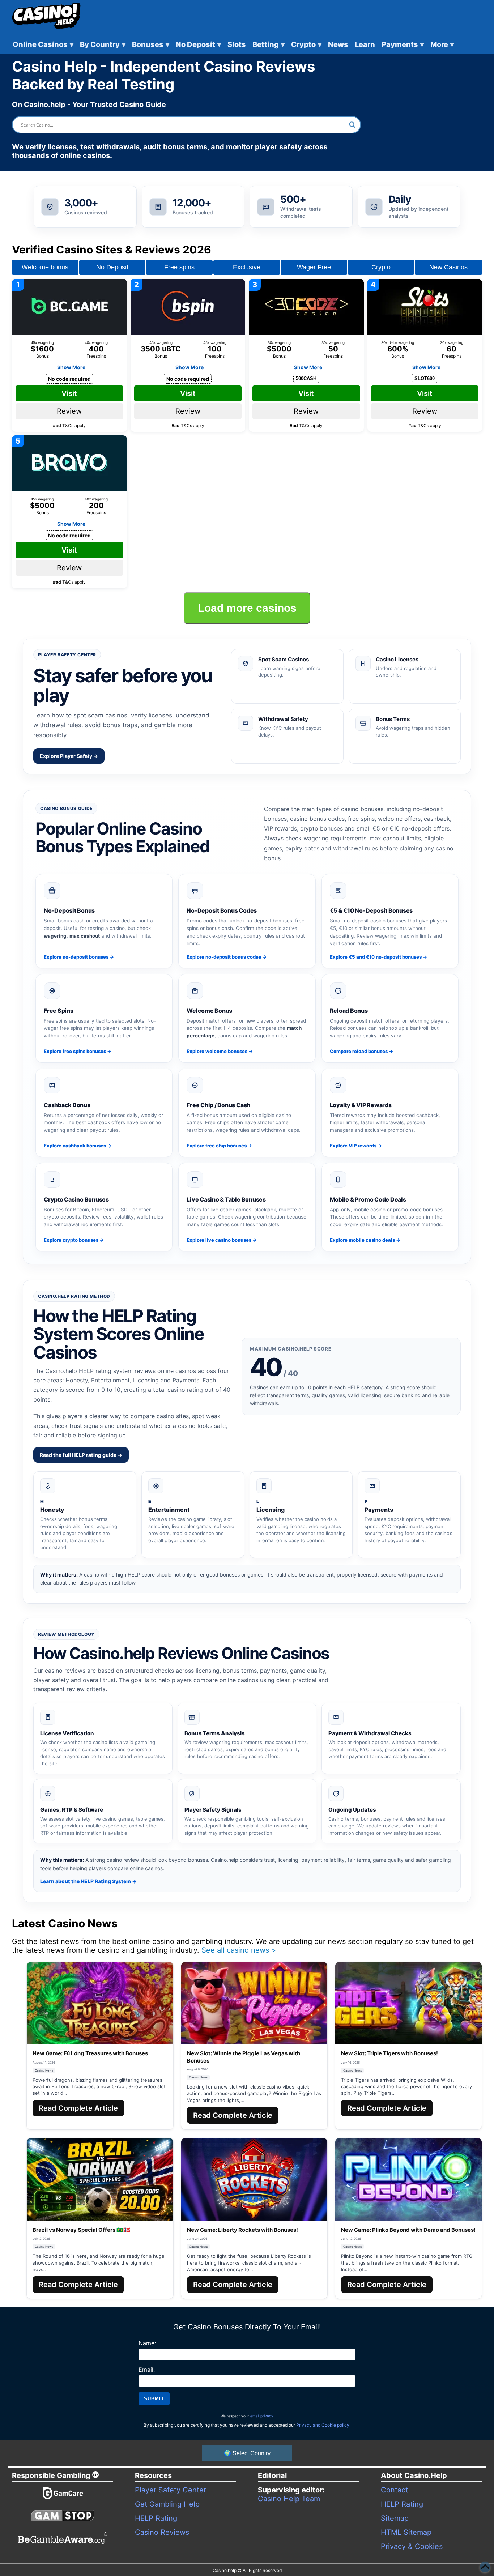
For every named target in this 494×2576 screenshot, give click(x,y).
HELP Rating (156, 2518)
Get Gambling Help (167, 2504)
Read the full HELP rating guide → (81, 1455)
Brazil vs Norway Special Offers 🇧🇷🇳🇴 (81, 2230)
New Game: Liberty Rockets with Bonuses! (242, 2230)
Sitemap (395, 2518)
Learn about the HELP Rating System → (88, 1881)
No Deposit (198, 44)
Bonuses (151, 44)
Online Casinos (43, 44)
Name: (147, 2343)
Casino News (44, 2070)
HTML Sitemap (406, 2532)
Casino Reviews (162, 2532)
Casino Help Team (289, 2499)
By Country (103, 44)
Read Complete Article (78, 2108)
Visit (69, 393)
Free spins (179, 267)
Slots (237, 44)
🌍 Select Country (247, 2453)
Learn (365, 44)
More (442, 44)
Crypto (306, 44)
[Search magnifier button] (352, 125)
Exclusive (247, 267)
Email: (147, 2370)
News (338, 44)
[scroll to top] (485, 2567)
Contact (394, 2490)
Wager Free (314, 267)
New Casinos (448, 267)
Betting (269, 44)
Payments (403, 44)
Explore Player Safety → (69, 756)
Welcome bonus (45, 267)
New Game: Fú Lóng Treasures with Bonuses (90, 2053)
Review (69, 411)
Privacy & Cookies (412, 2546)
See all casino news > (239, 1950)
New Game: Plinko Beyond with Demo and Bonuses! (408, 2230)
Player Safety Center (171, 2490)
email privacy (262, 2416)
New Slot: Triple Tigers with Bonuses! (389, 2053)
